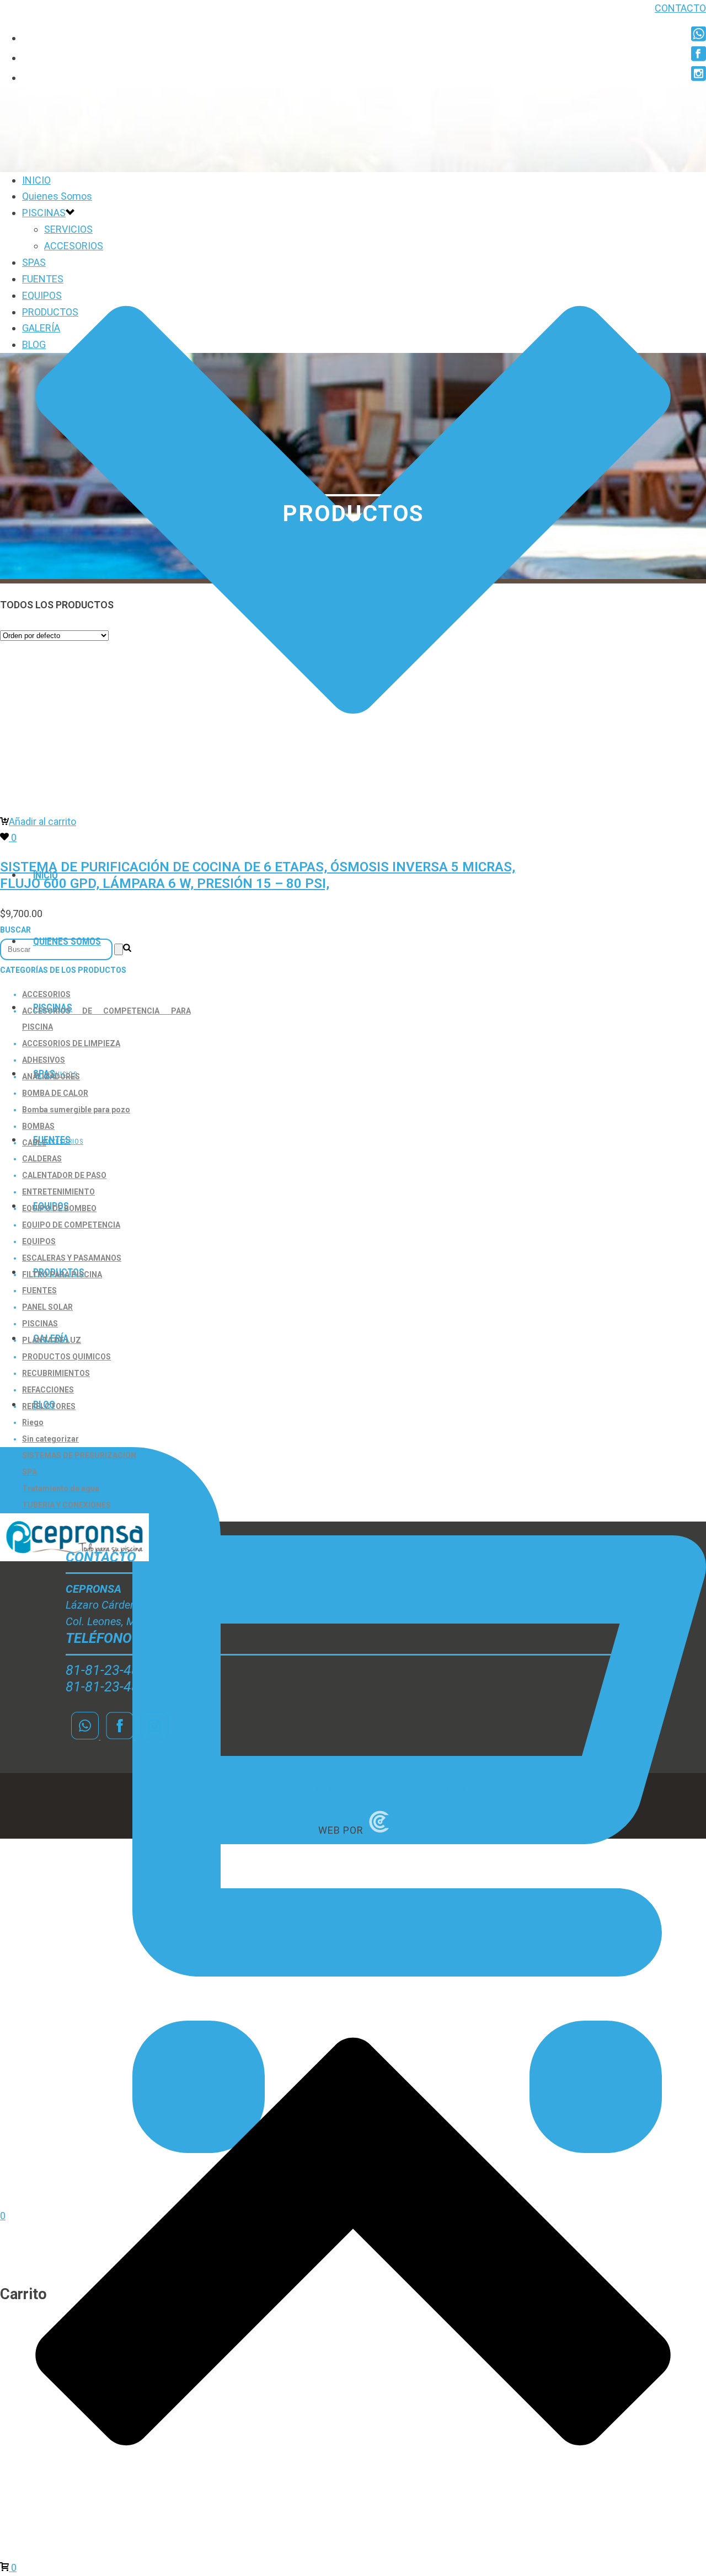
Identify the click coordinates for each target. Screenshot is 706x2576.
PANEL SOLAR (47, 1307)
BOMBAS (38, 1126)
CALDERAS (42, 1159)
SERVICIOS (68, 229)
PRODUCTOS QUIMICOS (66, 1357)
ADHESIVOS (44, 1060)
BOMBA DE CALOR (55, 1093)
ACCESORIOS (74, 246)
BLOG (34, 344)
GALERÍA (41, 328)
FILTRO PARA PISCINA (62, 1274)
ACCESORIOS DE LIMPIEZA (71, 1043)
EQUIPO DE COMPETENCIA (71, 1225)
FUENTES (52, 1140)
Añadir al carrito (42, 821)
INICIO (36, 180)
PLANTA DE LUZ (52, 1340)
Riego (33, 1422)
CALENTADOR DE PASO (64, 1175)
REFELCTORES (49, 1406)
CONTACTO (680, 8)
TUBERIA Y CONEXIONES (66, 1505)
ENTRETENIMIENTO (58, 1192)
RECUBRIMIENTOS (56, 1373)
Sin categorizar (50, 1439)
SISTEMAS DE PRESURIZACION (79, 1455)
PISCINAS (44, 213)
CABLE (34, 1143)
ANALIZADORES (51, 1077)
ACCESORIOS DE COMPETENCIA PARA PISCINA (106, 1019)
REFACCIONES (48, 1390)
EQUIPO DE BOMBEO (59, 1208)
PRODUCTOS (50, 312)
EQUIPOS (42, 295)
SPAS (34, 262)
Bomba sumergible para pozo (76, 1110)
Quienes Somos (57, 196)
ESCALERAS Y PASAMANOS (72, 1258)
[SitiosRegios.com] (379, 1830)
